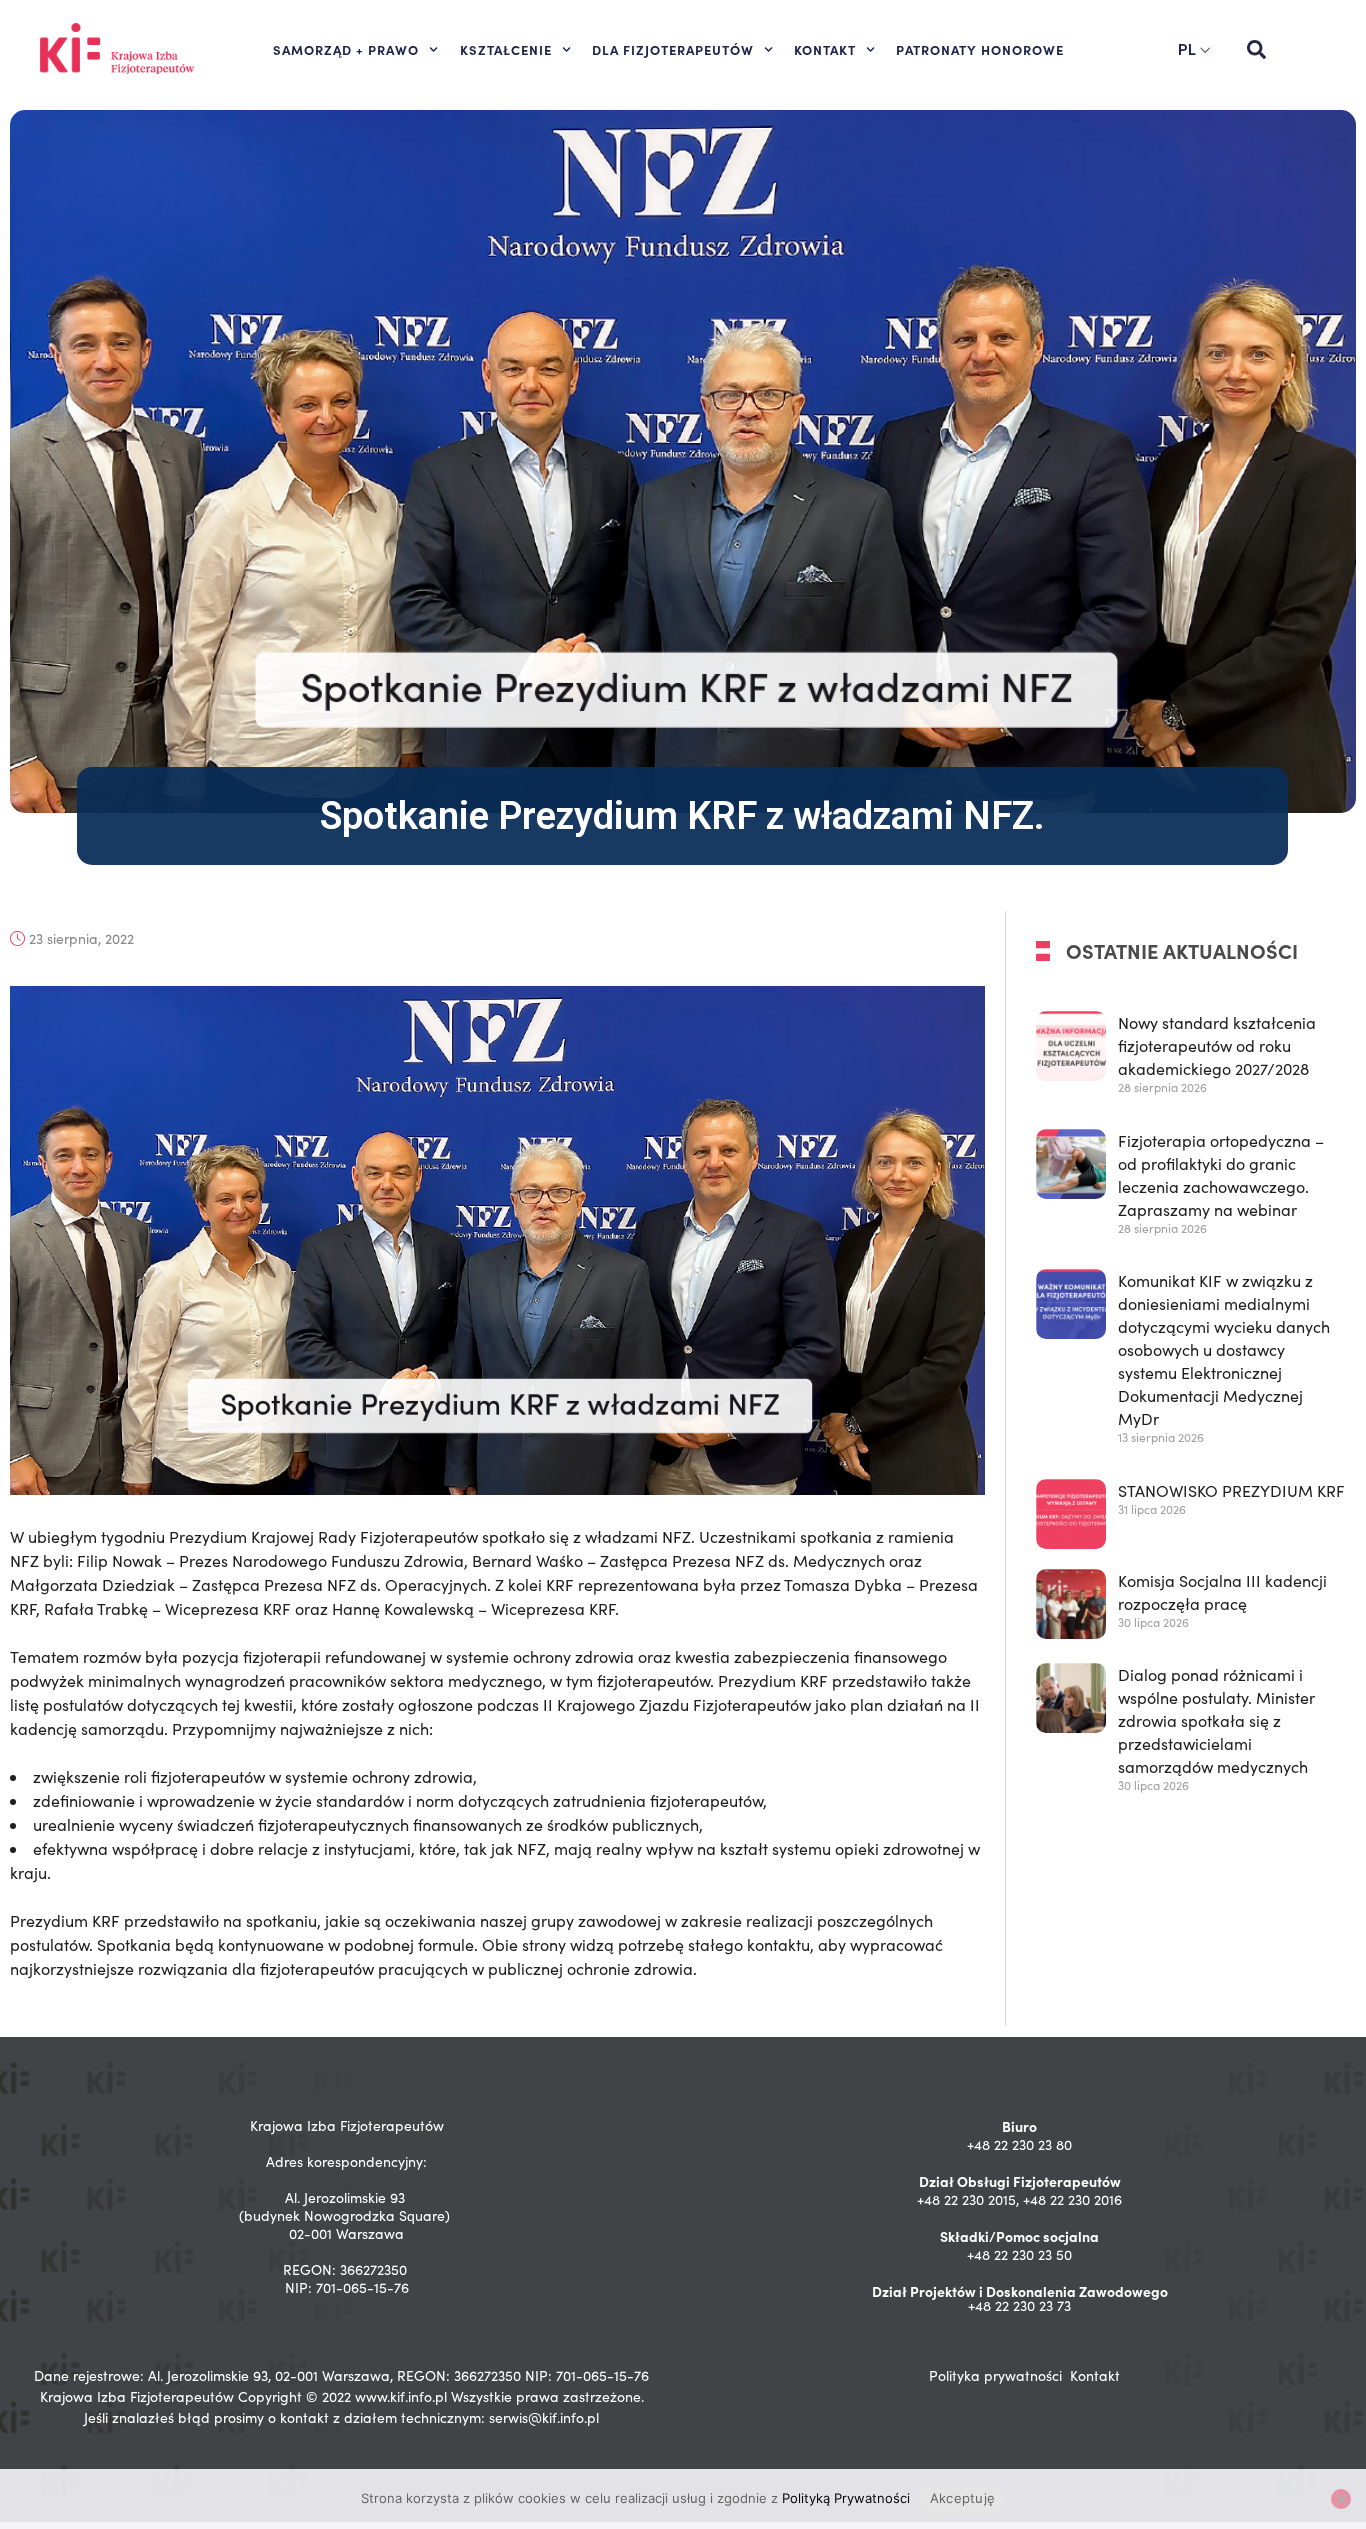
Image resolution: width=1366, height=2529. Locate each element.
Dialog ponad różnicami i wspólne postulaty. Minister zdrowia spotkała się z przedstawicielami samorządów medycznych (1216, 1721)
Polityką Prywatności (846, 2498)
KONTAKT (825, 49)
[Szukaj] (1256, 50)
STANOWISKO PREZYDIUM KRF (1231, 1490)
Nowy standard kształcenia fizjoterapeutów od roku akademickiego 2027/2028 (1217, 1045)
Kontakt (1095, 2375)
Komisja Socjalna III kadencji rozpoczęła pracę (1222, 1592)
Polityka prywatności (995, 2375)
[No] (1341, 2499)
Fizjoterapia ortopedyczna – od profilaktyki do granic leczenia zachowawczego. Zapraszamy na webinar (1221, 1175)
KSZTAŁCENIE (506, 49)
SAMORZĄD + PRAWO (346, 49)
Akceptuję (962, 2498)
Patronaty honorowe (980, 49)
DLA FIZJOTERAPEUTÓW (673, 49)
